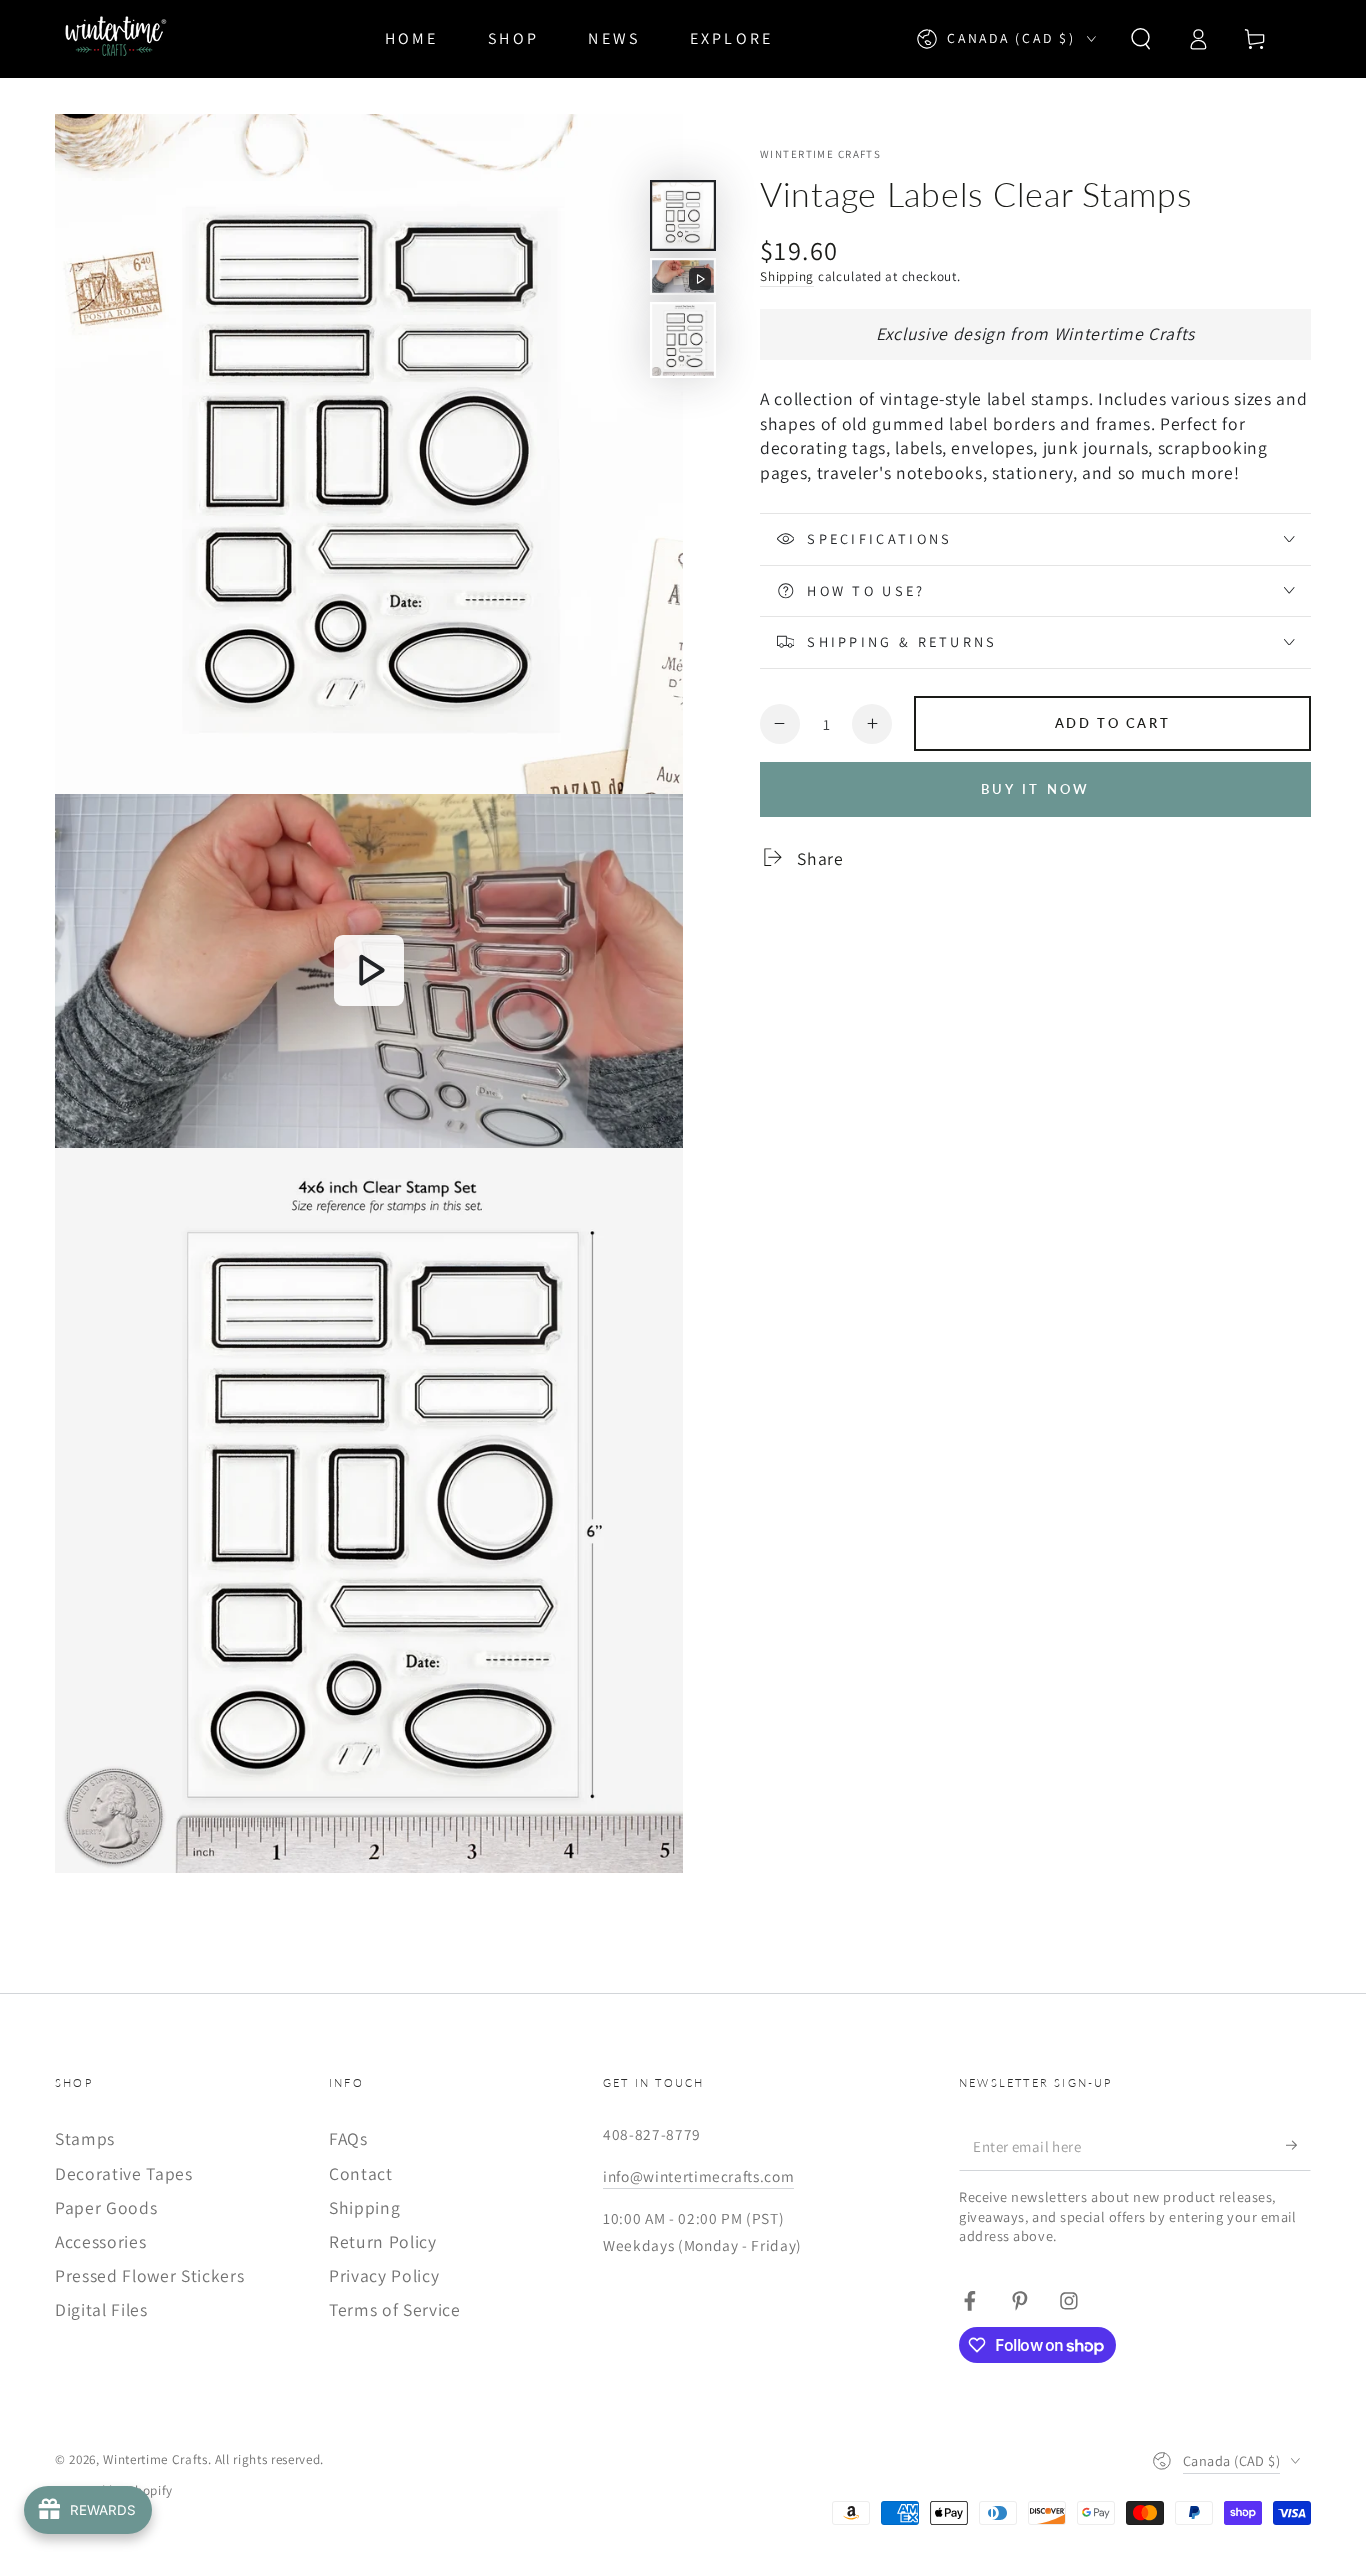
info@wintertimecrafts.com (699, 2176)
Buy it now (1036, 789)
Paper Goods (106, 2207)
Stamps (85, 2138)
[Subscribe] (1298, 2145)
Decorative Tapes (124, 2173)
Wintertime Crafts (820, 154)
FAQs (348, 2138)
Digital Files (101, 2309)
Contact (361, 2173)
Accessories (100, 2241)
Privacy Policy (384, 2275)
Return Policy (383, 2241)
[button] (1140, 39)
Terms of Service (395, 2309)
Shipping (787, 275)
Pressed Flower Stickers (149, 2275)
